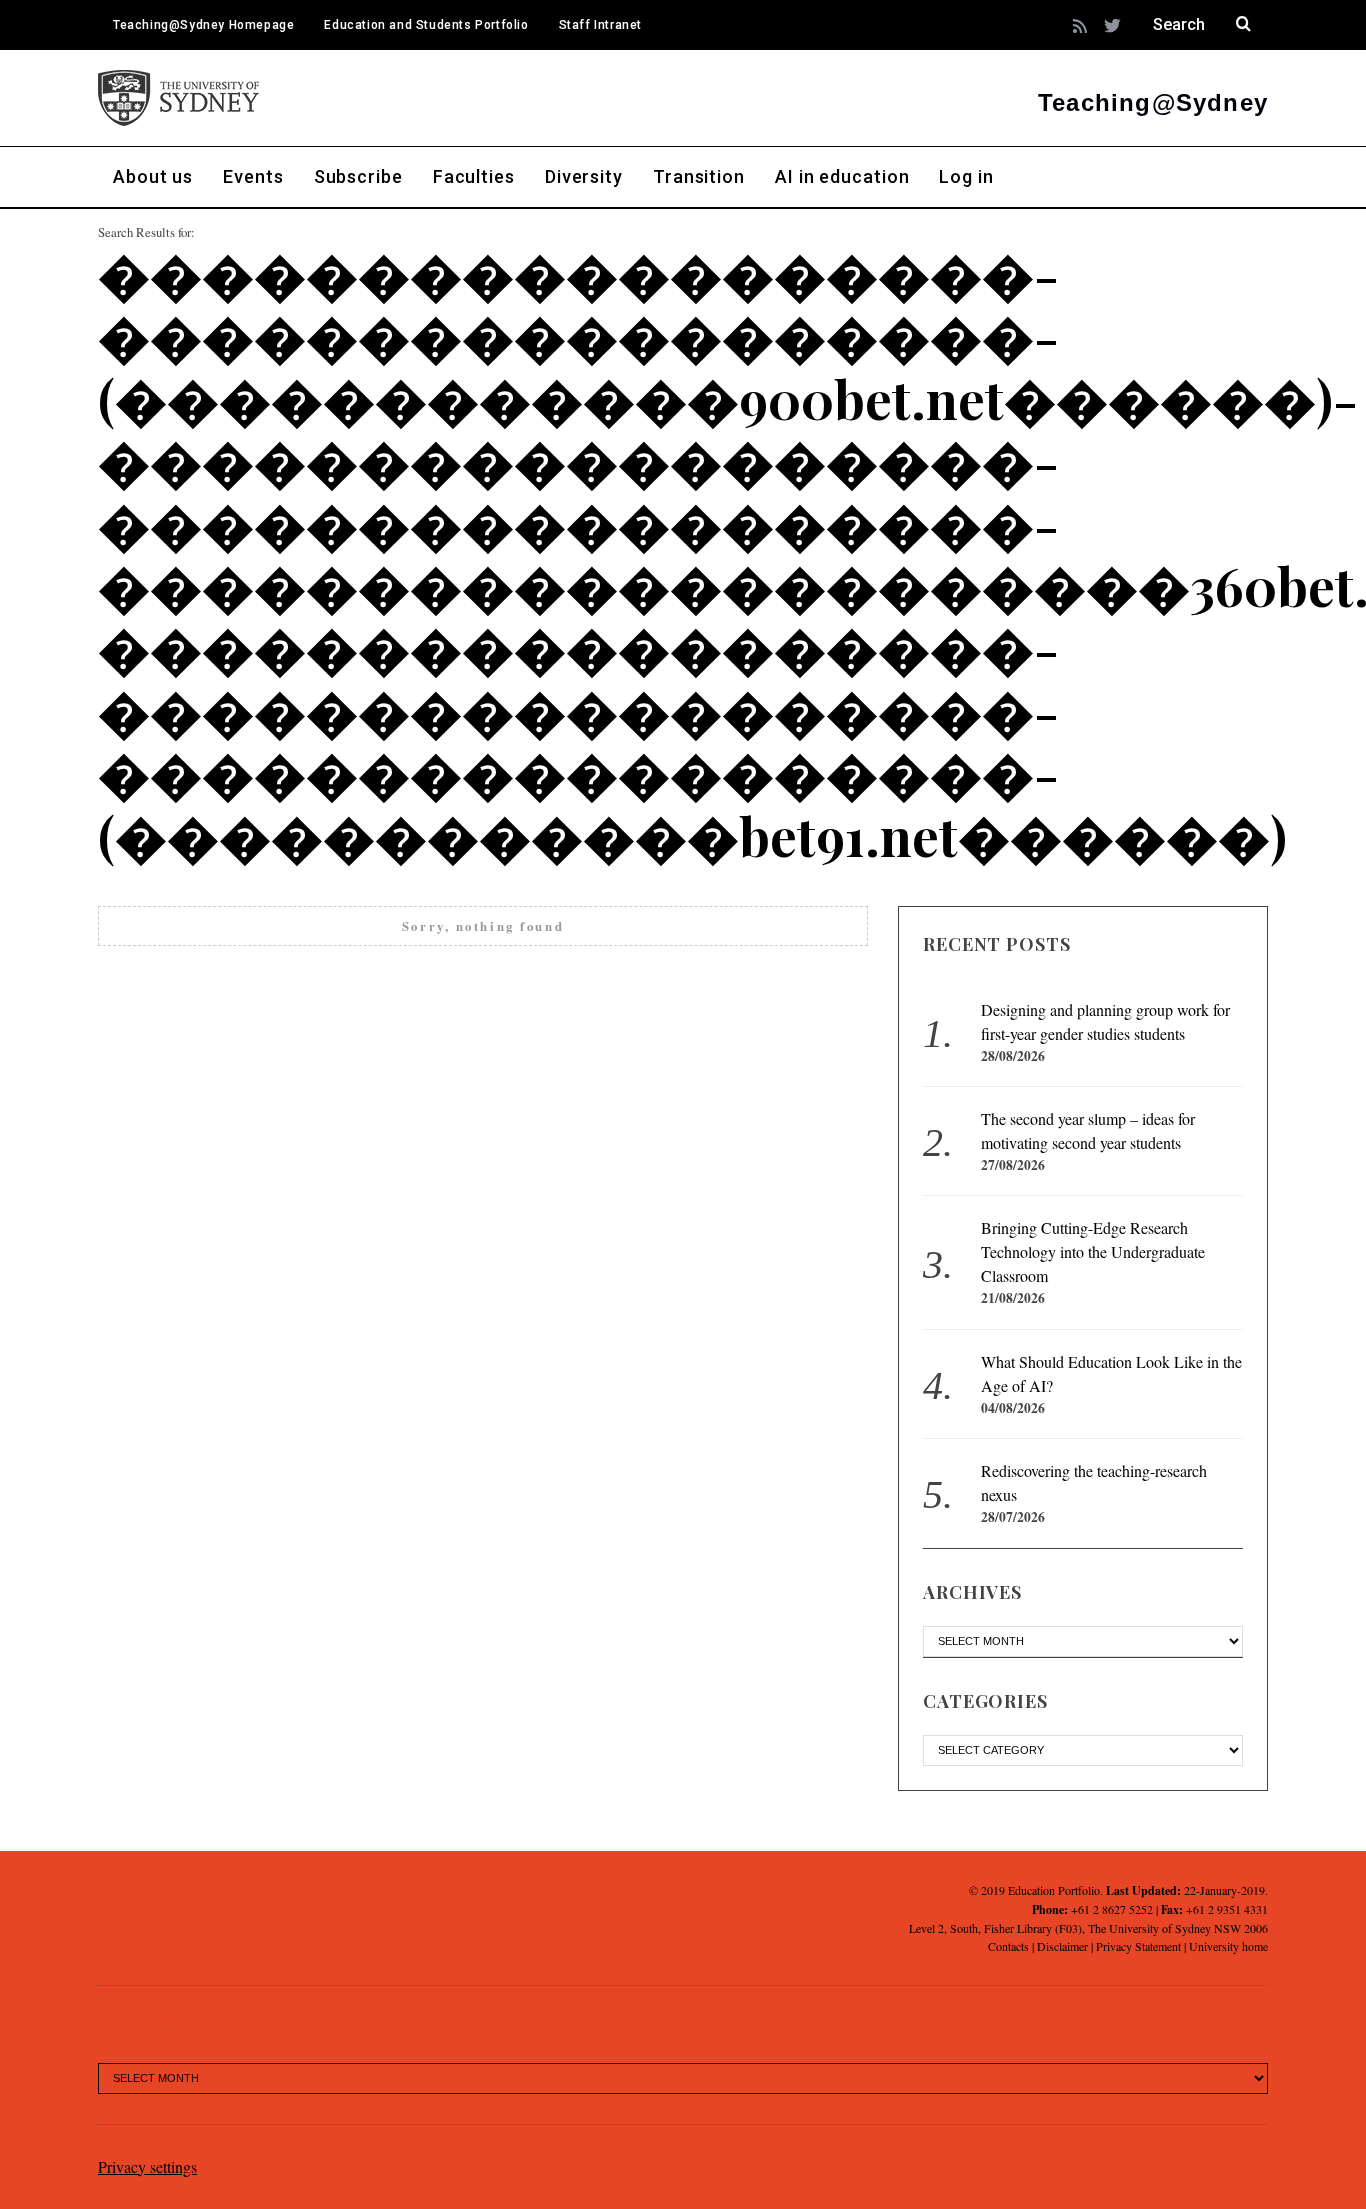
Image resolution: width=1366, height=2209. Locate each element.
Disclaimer (1062, 1946)
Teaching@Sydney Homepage (203, 25)
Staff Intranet (600, 25)
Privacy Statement (1138, 1946)
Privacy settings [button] (147, 2166)
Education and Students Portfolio (426, 25)
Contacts (1008, 1946)
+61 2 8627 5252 (1112, 1909)
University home (1228, 1946)
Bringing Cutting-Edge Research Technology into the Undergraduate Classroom (1093, 1251)
